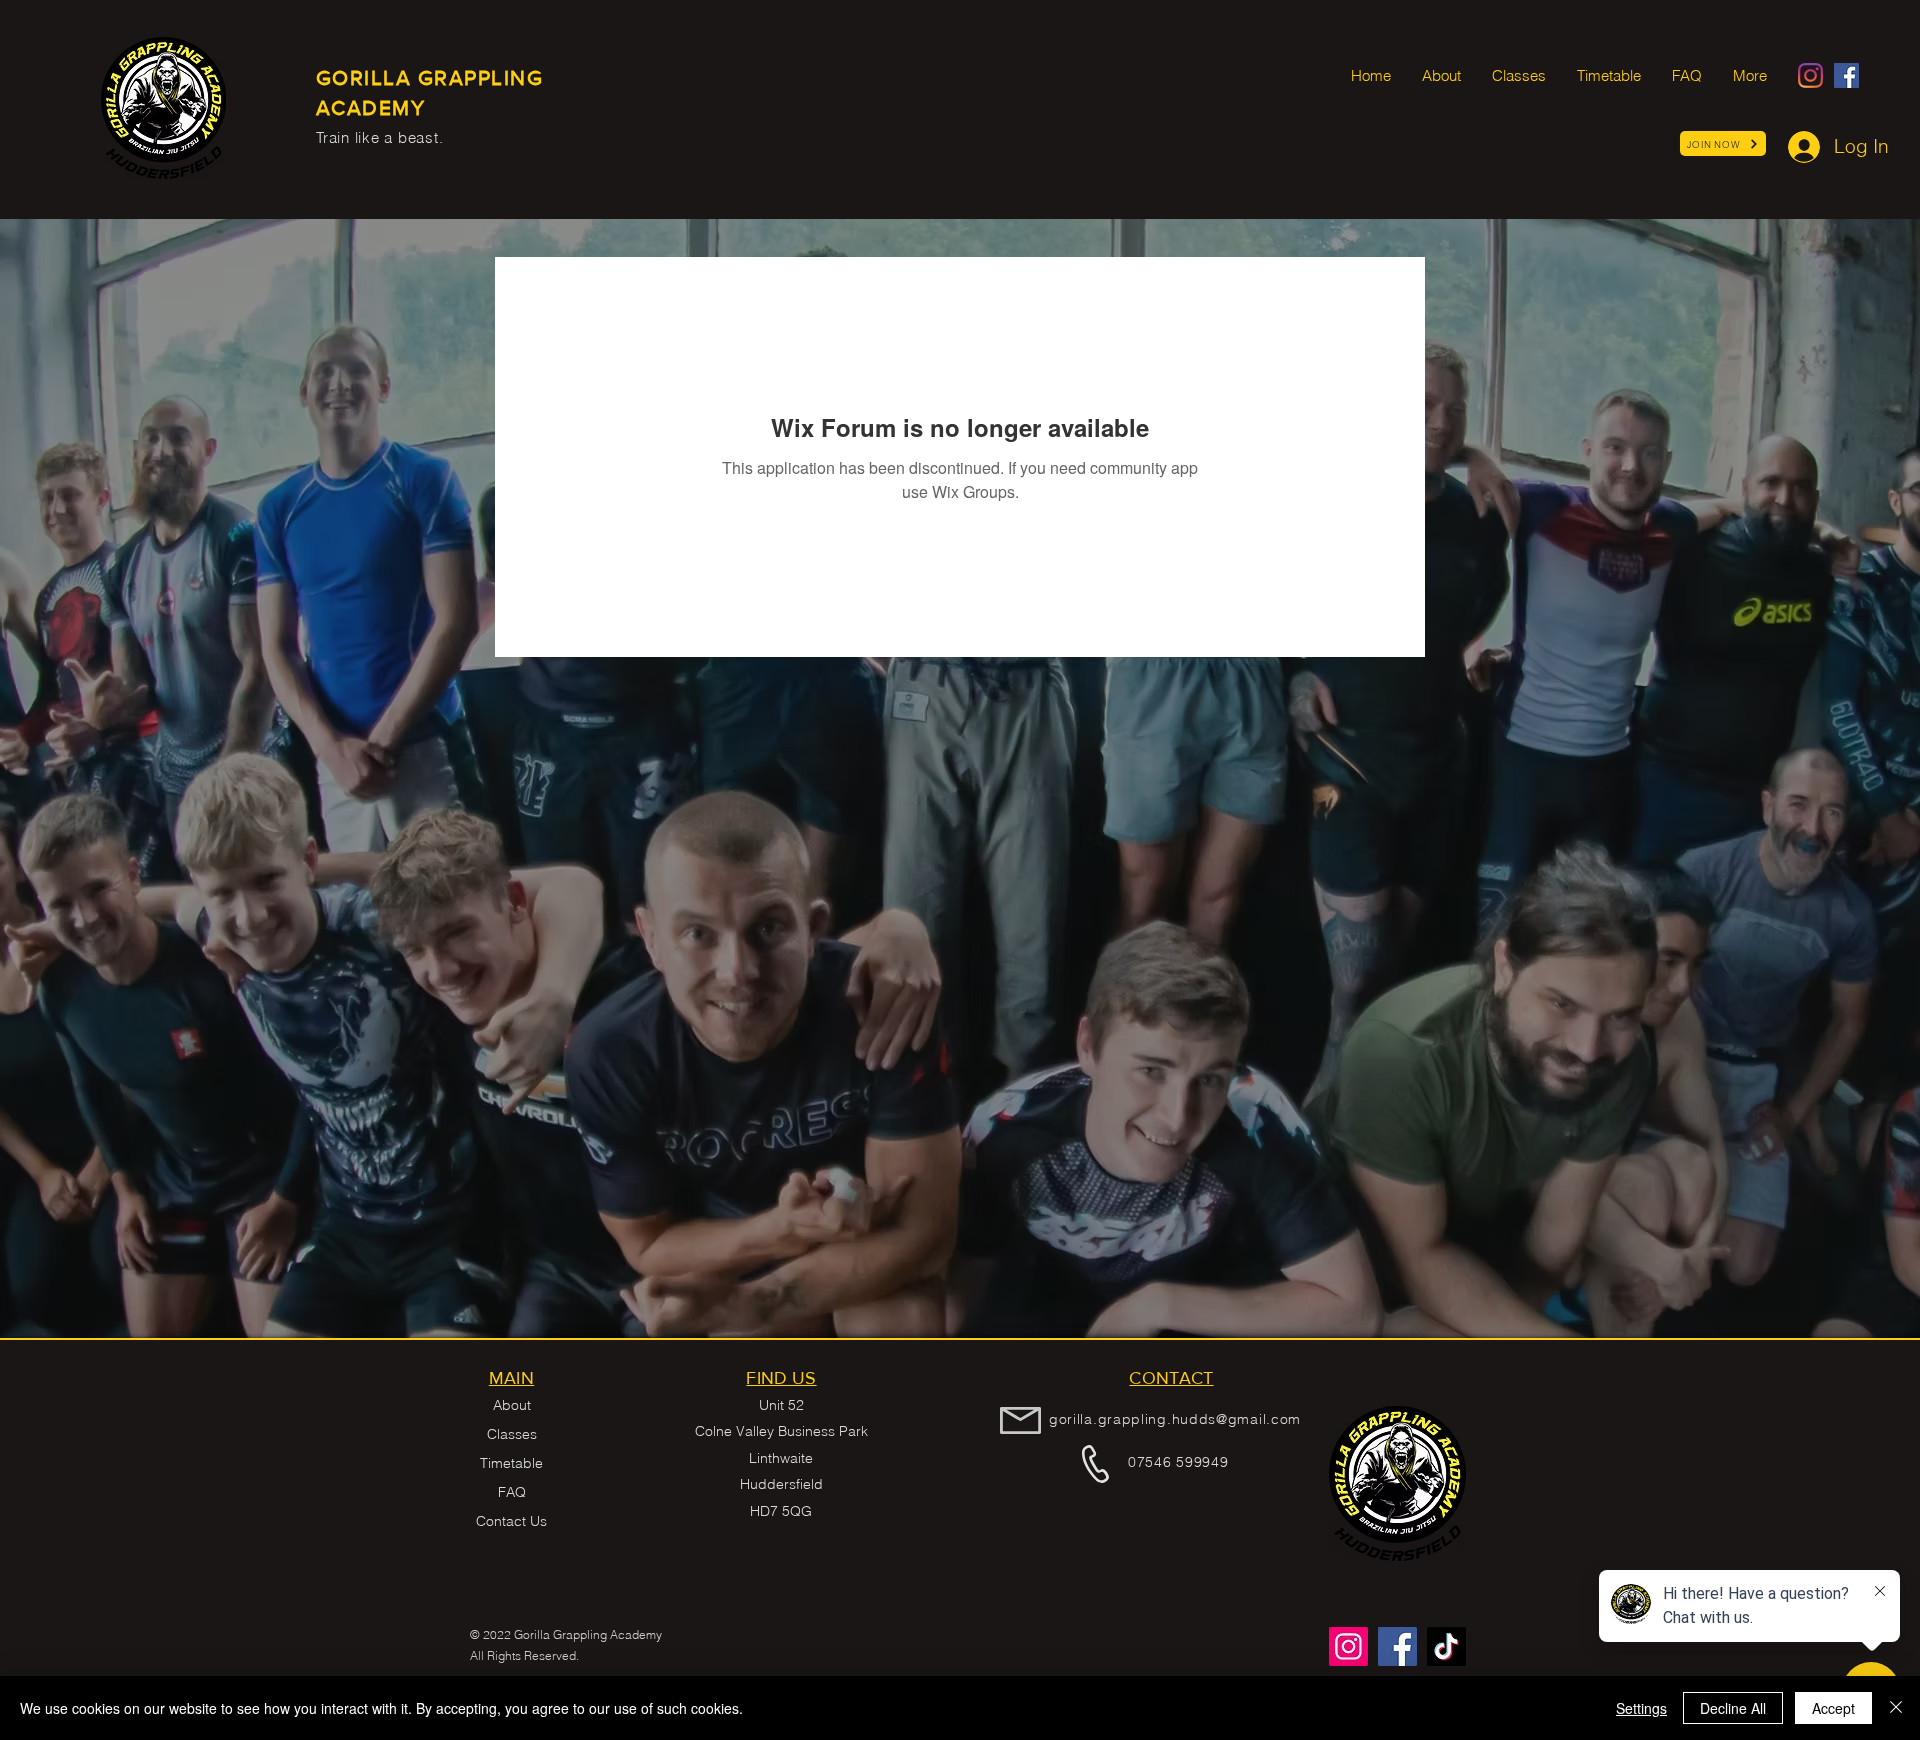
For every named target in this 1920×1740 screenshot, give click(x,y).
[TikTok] (1446, 1646)
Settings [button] (1641, 1708)
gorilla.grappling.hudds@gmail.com (1175, 1419)
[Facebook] (1846, 75)
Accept (1833, 1708)
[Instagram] (1810, 75)
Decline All (1733, 1708)
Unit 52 (781, 1405)
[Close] (1896, 1708)
